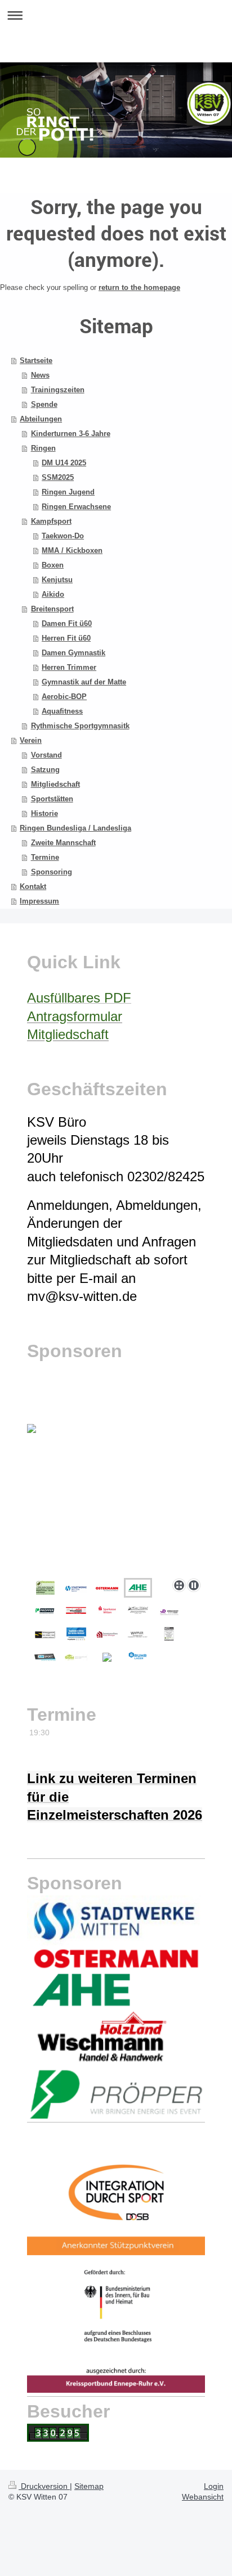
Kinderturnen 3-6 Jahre (71, 434)
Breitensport (52, 609)
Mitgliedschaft (55, 784)
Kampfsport (51, 521)
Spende (44, 404)
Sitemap (89, 2486)
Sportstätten (52, 799)
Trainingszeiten (58, 390)
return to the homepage (139, 287)
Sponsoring (52, 872)
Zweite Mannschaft (63, 843)
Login (214, 2486)
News (40, 375)
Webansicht (203, 2497)
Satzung (45, 770)
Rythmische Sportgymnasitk (80, 726)
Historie (44, 813)
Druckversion (44, 2486)
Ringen (43, 448)
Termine (45, 857)
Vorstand (46, 755)
